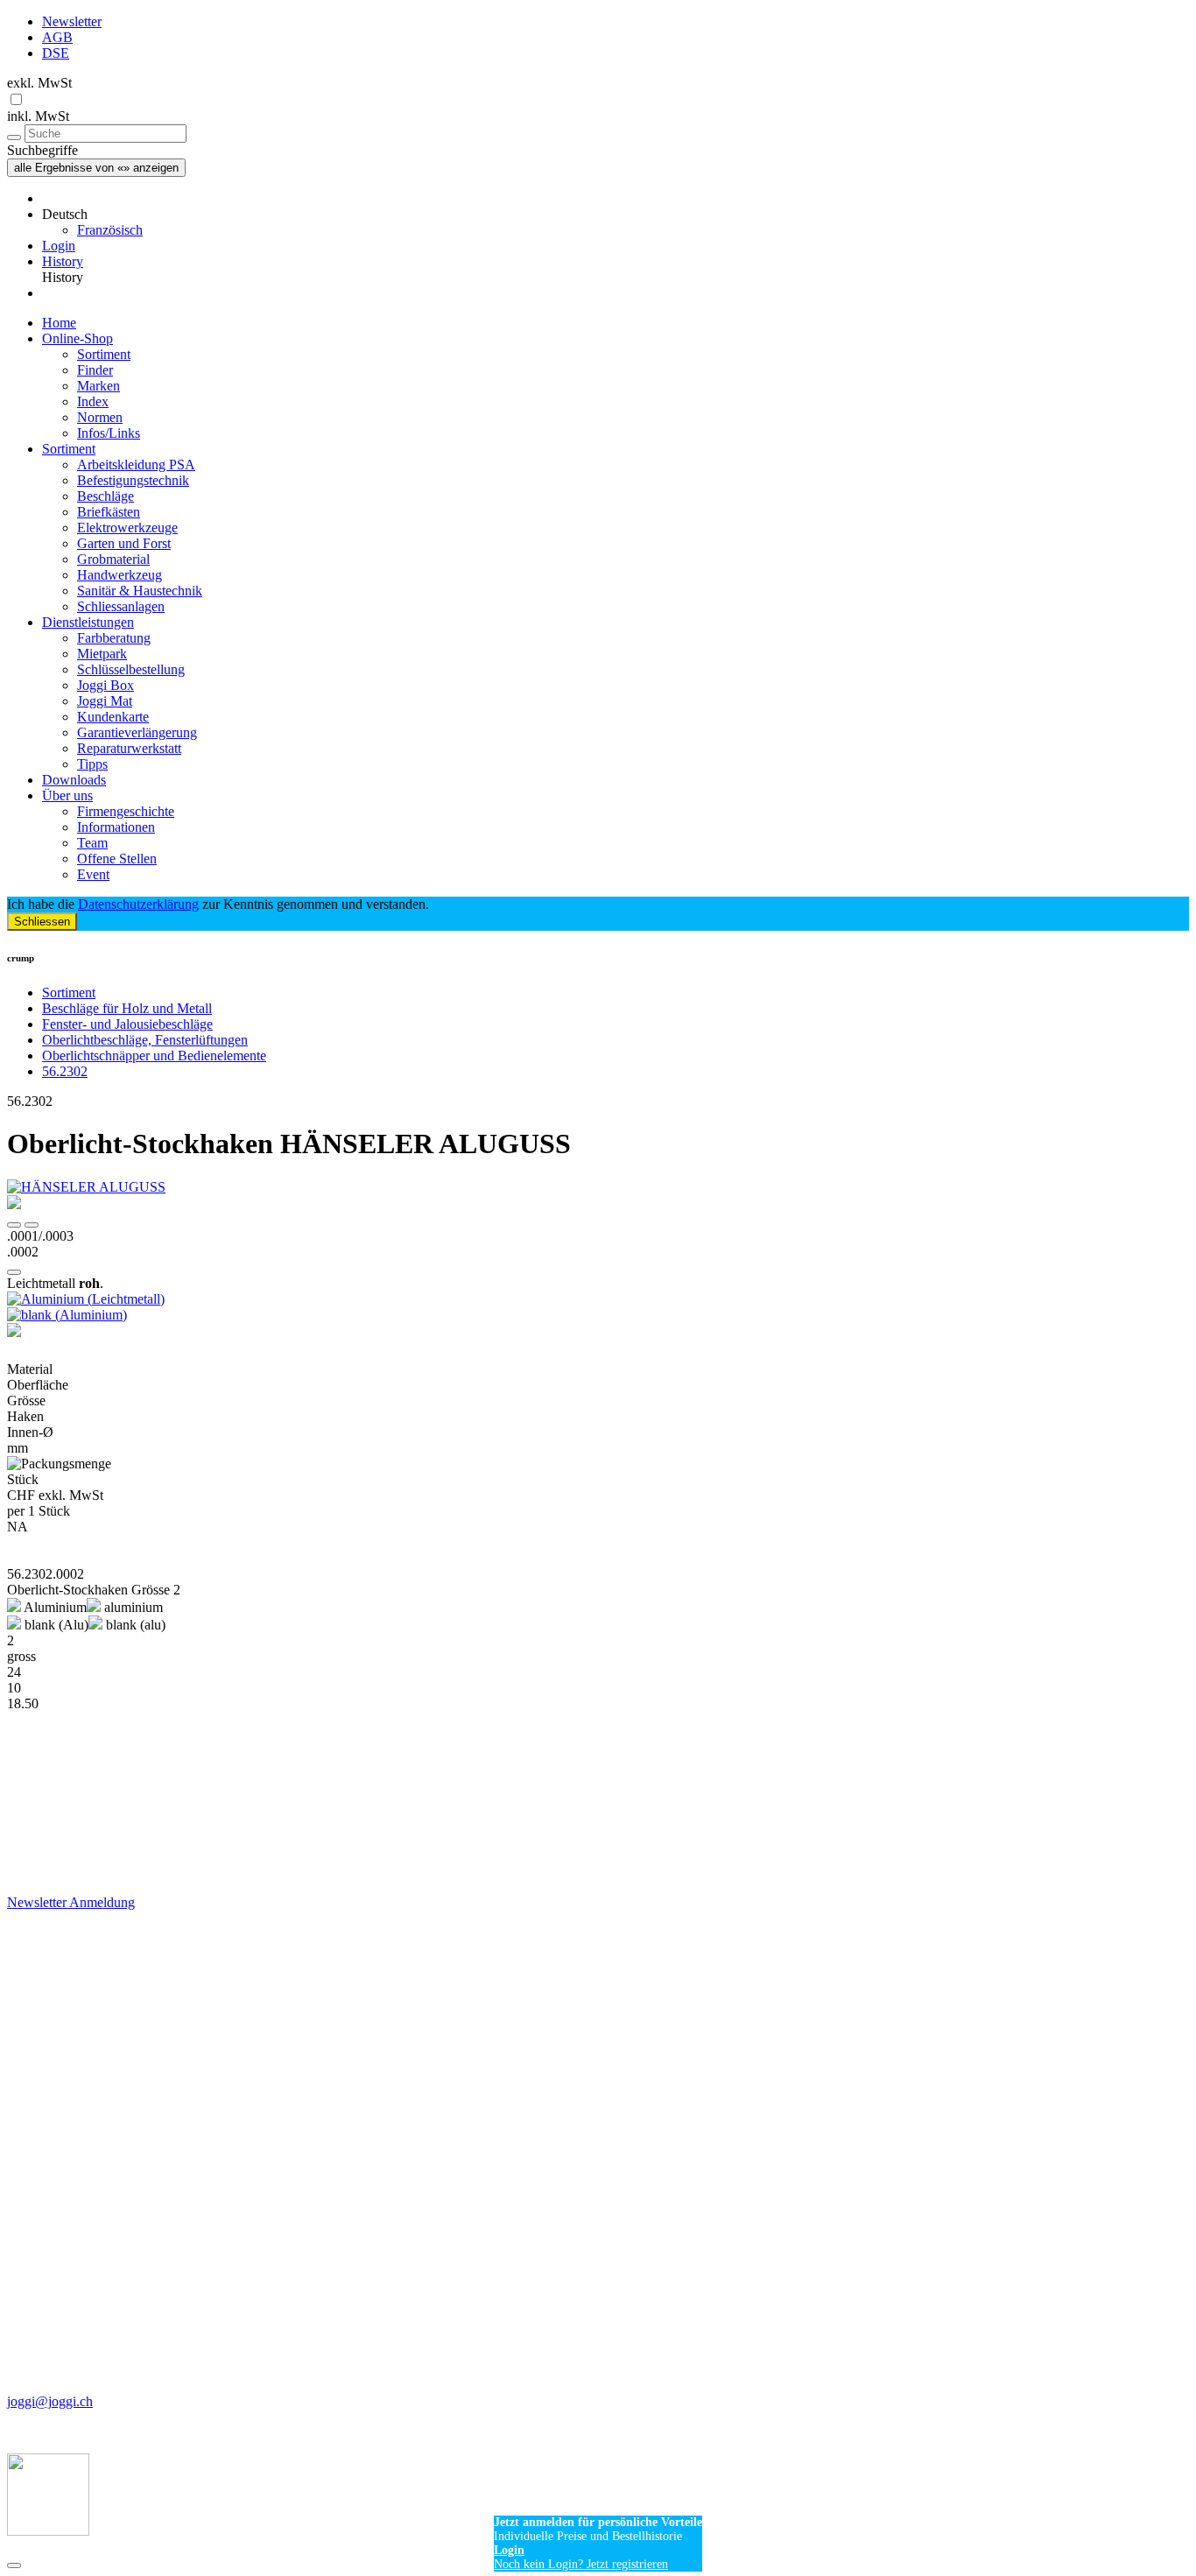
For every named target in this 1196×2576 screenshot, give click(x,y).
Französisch (110, 230)
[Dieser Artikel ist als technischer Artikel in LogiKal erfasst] (598, 1332)
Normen (100, 417)
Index (93, 401)
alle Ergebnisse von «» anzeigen (96, 168)
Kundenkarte (113, 717)
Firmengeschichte (126, 811)
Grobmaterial (113, 559)
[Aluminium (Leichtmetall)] (598, 1299)
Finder (95, 370)
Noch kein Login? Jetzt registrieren (581, 2564)
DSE (56, 53)
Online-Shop (77, 338)
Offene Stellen (117, 859)
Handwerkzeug (120, 575)
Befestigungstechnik (133, 480)
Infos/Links (109, 433)
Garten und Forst (124, 543)
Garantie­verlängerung (137, 732)
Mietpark (102, 654)
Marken (98, 386)
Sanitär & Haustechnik (140, 591)
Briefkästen (109, 512)
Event (93, 874)
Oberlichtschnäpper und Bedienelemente (154, 1056)
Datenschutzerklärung (138, 904)
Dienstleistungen (88, 622)
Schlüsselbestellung (131, 669)
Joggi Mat (105, 701)
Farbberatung (114, 638)
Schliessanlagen (121, 606)
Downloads (74, 780)
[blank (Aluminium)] (598, 1315)
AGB (57, 37)
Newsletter (72, 21)
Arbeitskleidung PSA (136, 465)
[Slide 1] (32, 1225)
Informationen (116, 827)
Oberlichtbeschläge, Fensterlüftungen (145, 1040)
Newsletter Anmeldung (71, 1902)
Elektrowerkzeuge (127, 528)
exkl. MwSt (39, 83)
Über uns (67, 795)
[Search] (14, 137)
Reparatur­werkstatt (129, 748)
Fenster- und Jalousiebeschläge (127, 1024)
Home (59, 323)
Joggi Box (106, 685)
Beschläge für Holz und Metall (127, 1008)
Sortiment (104, 354)
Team (92, 843)
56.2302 (65, 1071)
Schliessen (42, 922)
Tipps (92, 764)
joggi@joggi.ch (50, 2401)
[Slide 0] (14, 1225)
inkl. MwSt (38, 116)
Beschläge (106, 496)
